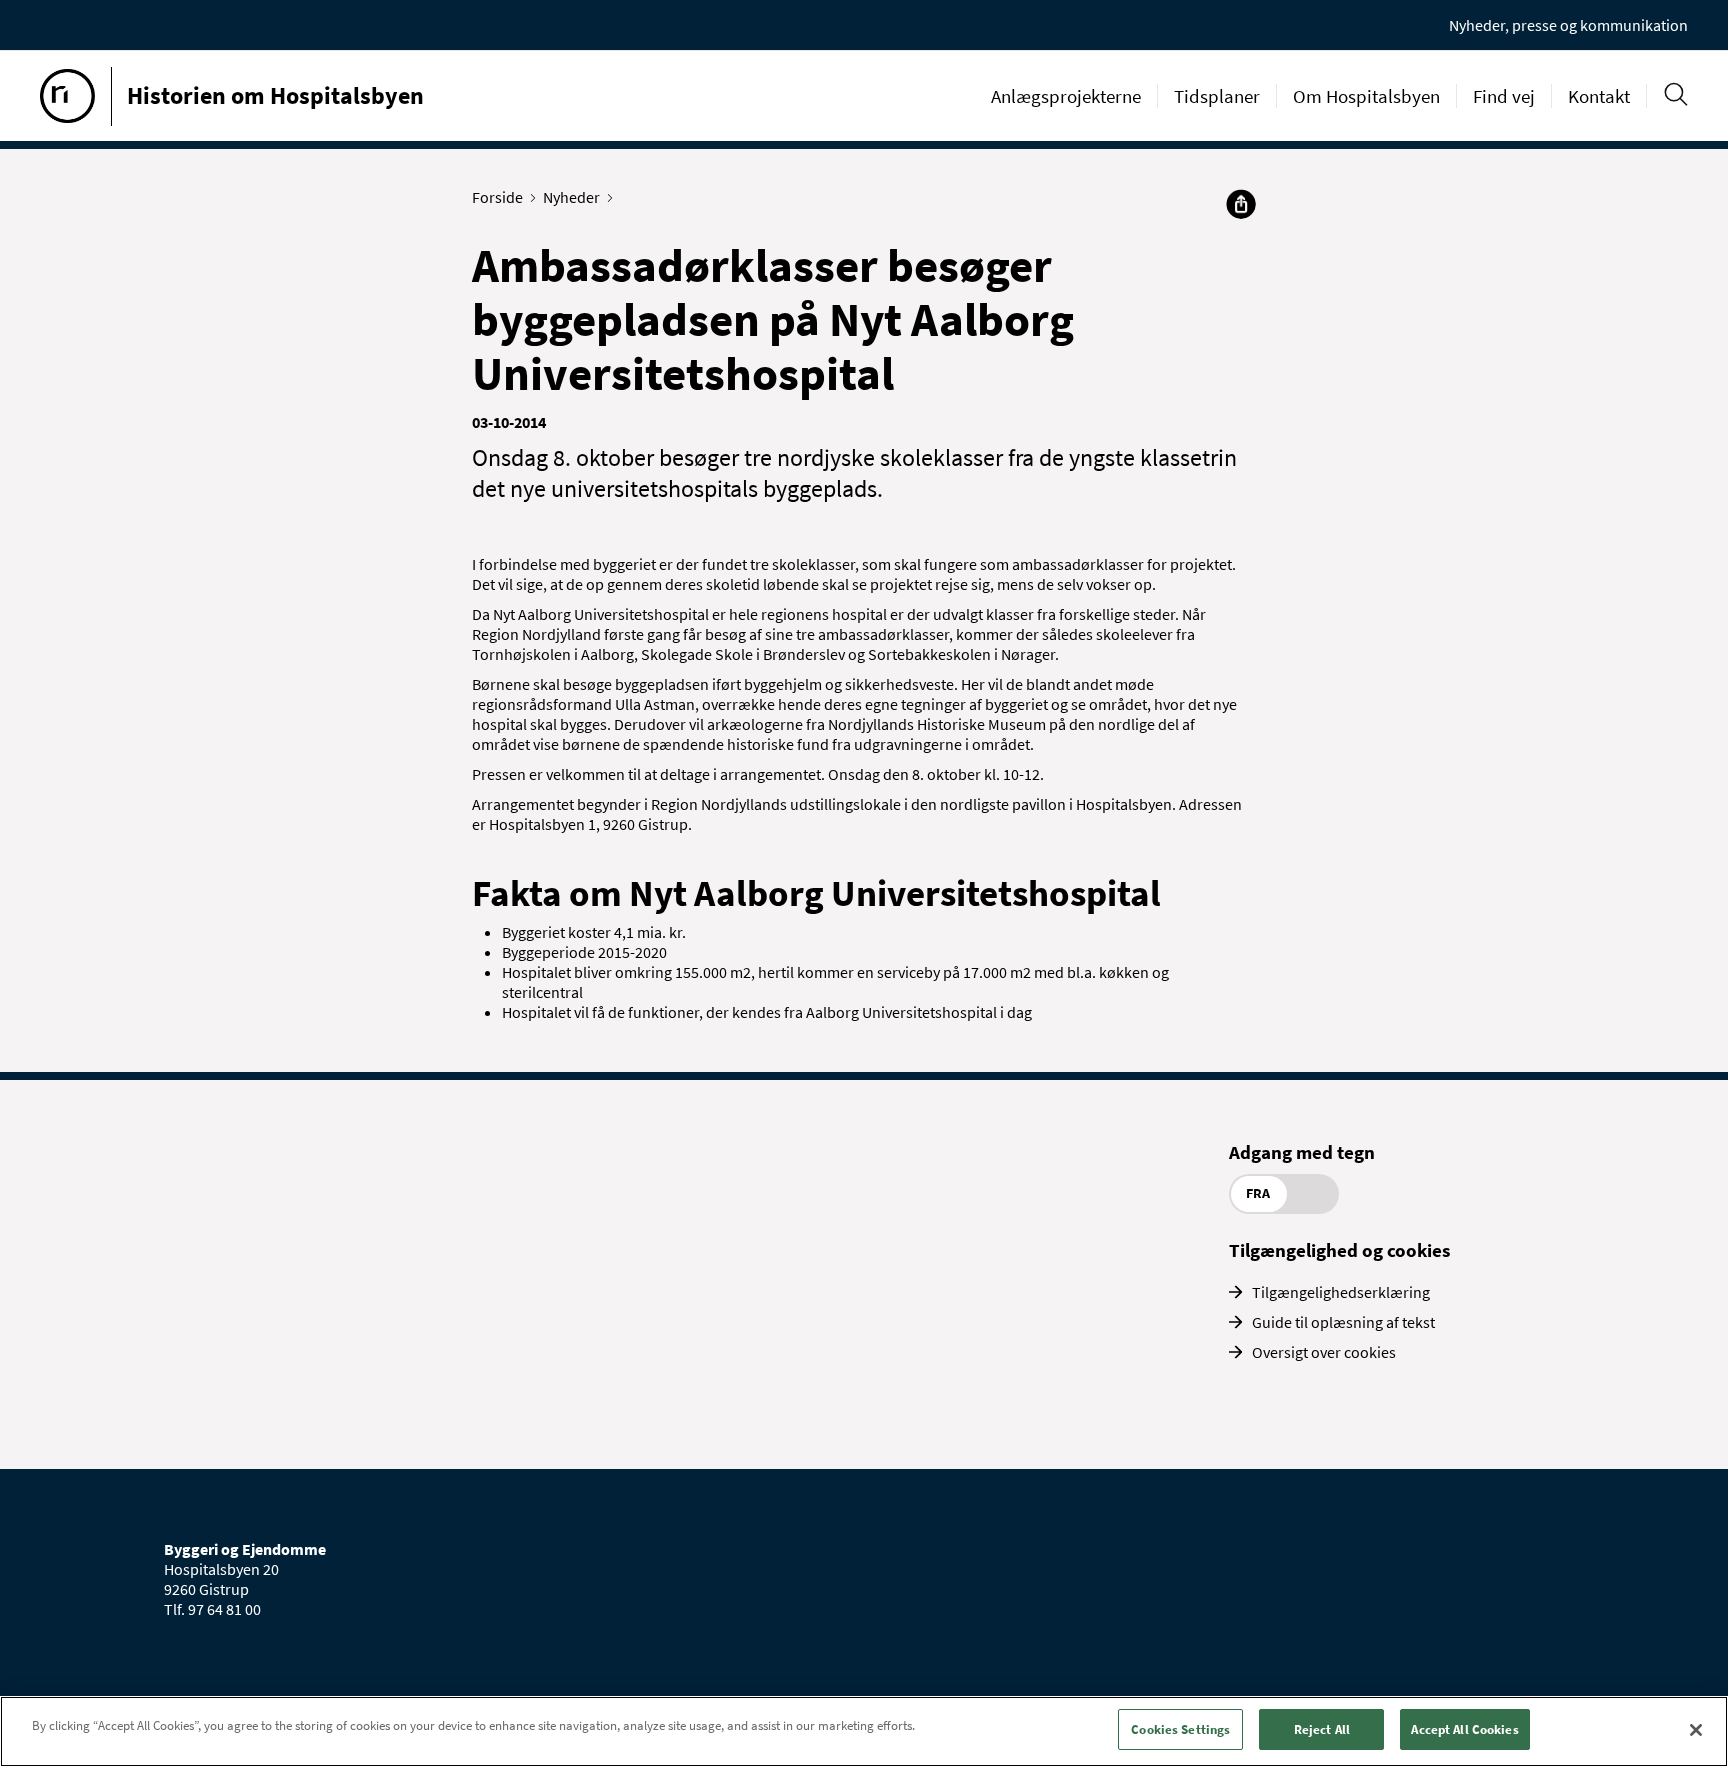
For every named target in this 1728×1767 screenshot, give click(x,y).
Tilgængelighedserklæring (1341, 1292)
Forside (497, 197)
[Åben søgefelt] (1675, 94)
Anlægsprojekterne (1066, 96)
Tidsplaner (1217, 96)
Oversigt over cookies (1324, 1352)
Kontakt (1599, 96)
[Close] (1696, 1730)
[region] (864, 1731)
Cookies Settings (1180, 1729)
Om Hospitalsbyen (1366, 96)
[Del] (1241, 204)
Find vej (1504, 96)
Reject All (1322, 1729)
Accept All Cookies (1464, 1729)
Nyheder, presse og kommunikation (1568, 25)
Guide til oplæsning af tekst (1343, 1322)
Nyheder (571, 197)
